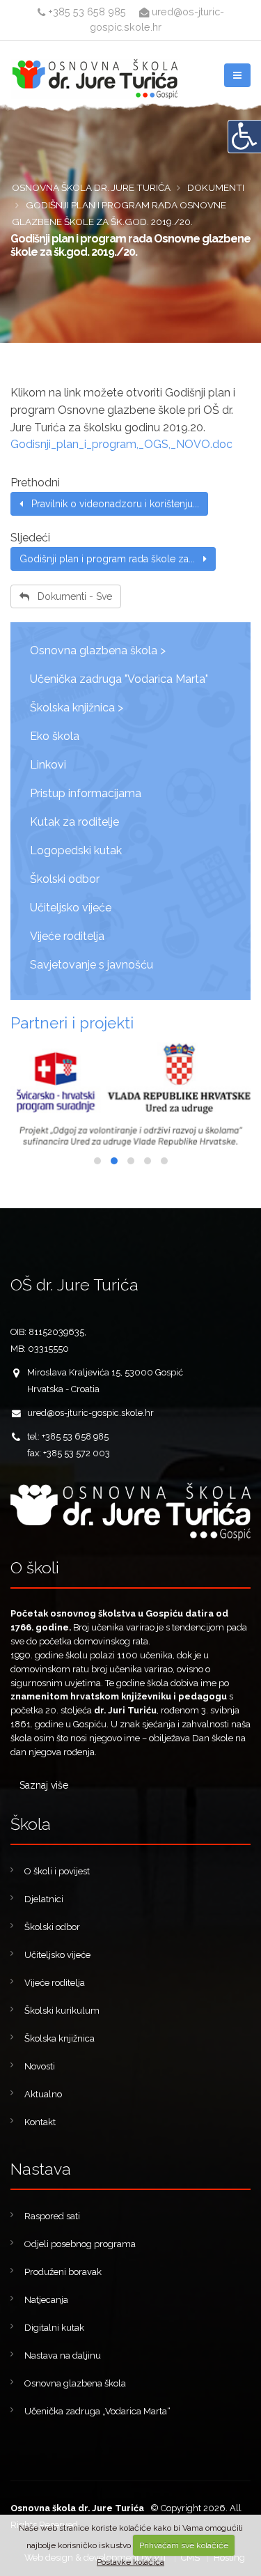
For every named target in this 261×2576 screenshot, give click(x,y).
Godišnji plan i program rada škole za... (111, 559)
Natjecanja (46, 2300)
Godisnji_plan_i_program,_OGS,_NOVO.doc (121, 444)
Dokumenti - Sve (71, 596)
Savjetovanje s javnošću (92, 965)
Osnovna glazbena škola (75, 2383)
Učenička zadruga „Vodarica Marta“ (97, 2411)
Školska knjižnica (60, 2038)
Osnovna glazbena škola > (98, 650)
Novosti (40, 2066)
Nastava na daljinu (63, 2355)
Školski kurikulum (62, 2011)
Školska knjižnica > (77, 708)
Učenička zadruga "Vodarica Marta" (119, 679)
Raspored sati (52, 2216)
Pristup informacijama (86, 793)
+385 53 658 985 (86, 11)
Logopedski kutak (76, 850)
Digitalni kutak (54, 2328)
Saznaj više (44, 1785)
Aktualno (43, 2094)
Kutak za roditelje (74, 822)
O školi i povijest (57, 1871)
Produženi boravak (63, 2272)
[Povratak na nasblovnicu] (130, 1512)
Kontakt (40, 2122)
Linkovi (48, 765)
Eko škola (55, 736)
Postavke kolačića (130, 2562)
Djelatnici (44, 1899)
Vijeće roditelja (67, 936)
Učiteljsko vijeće (71, 908)
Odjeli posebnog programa (80, 2244)
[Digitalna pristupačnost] (244, 137)
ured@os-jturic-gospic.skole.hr (90, 1413)
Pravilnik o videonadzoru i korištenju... (111, 504)
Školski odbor (65, 879)
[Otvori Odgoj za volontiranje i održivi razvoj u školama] (130, 1095)
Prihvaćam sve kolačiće (184, 2545)
